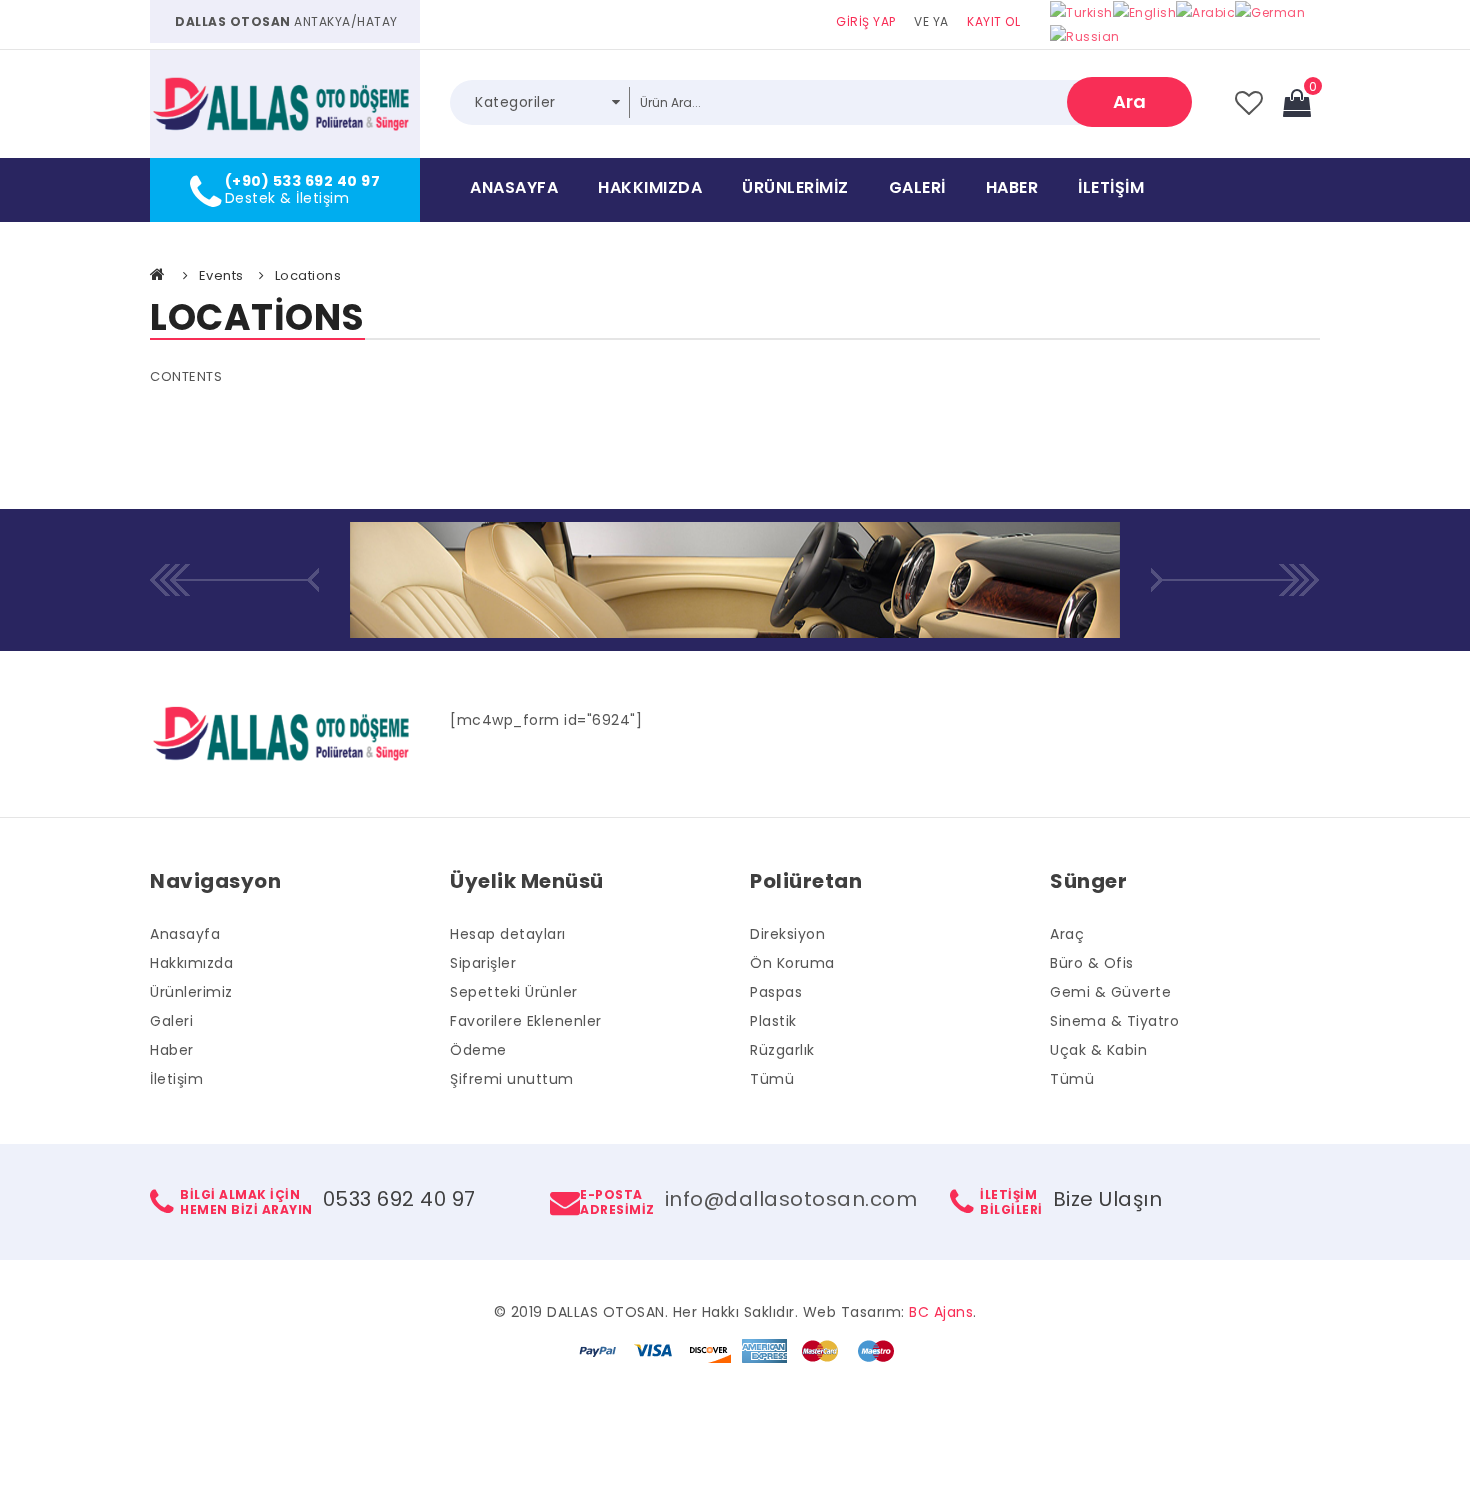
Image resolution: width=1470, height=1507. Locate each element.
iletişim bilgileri (1011, 1202)
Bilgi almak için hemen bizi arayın (246, 1202)
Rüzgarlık (782, 1050)
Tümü (772, 1079)
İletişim (1111, 187)
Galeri (917, 187)
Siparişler (483, 963)
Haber (1012, 187)
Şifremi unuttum (512, 1079)
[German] (1270, 11)
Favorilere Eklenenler (526, 1021)
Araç (1067, 934)
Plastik (773, 1021)
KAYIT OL (993, 21)
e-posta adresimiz (617, 1202)
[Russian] (1085, 36)
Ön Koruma (792, 963)
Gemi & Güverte (1110, 992)
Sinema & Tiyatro (1114, 1021)
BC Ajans (941, 1312)
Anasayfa (514, 187)
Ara (1129, 101)
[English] (1145, 11)
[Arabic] (1205, 11)
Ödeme (478, 1050)
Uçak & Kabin (1098, 1050)
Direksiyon (787, 934)
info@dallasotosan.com (791, 1199)
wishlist (1249, 103)
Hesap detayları (508, 934)
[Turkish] (1081, 11)
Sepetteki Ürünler (514, 992)
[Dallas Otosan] (285, 104)
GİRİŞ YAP (866, 21)
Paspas (776, 992)
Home (159, 274)
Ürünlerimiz (795, 187)
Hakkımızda (650, 187)
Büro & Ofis (1092, 963)
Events (221, 275)
